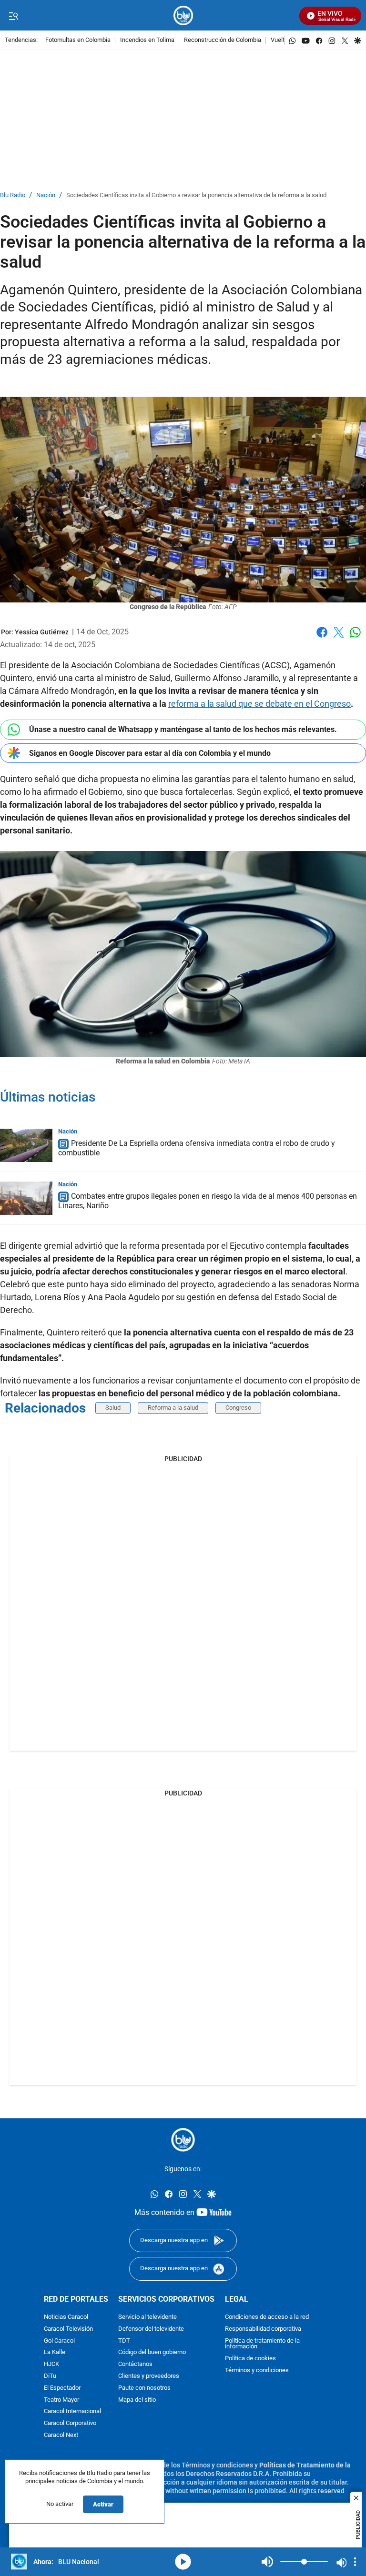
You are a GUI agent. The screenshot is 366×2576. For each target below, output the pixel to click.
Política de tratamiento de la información (262, 2344)
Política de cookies (250, 2359)
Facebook (322, 638)
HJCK (51, 2364)
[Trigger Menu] (13, 16)
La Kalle (55, 2352)
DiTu (50, 2376)
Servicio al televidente (147, 2317)
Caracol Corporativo (70, 2423)
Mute (267, 2562)
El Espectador (62, 2388)
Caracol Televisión (68, 2329)
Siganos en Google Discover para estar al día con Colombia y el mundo (150, 753)
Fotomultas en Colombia (78, 40)
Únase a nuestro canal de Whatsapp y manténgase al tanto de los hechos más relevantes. (183, 729)
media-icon (183, 2562)
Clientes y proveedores (149, 2376)
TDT (124, 2340)
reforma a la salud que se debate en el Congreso (259, 704)
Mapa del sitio (137, 2400)
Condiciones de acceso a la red (267, 2317)
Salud (113, 1408)
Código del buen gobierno (152, 2352)
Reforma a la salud (173, 1408)
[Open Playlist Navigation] (355, 2562)
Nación (46, 195)
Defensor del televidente (151, 2329)
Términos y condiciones (257, 2371)
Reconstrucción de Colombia (223, 40)
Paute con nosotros (144, 2388)
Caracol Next (61, 2435)
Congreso (238, 1408)
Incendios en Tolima (147, 40)
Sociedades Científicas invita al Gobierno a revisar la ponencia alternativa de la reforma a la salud (196, 195)
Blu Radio (13, 195)
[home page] (183, 15)
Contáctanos (135, 2364)
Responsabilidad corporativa (263, 2329)
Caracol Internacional (72, 2411)
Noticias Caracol (66, 2317)
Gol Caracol (59, 2340)
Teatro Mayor (61, 2400)
